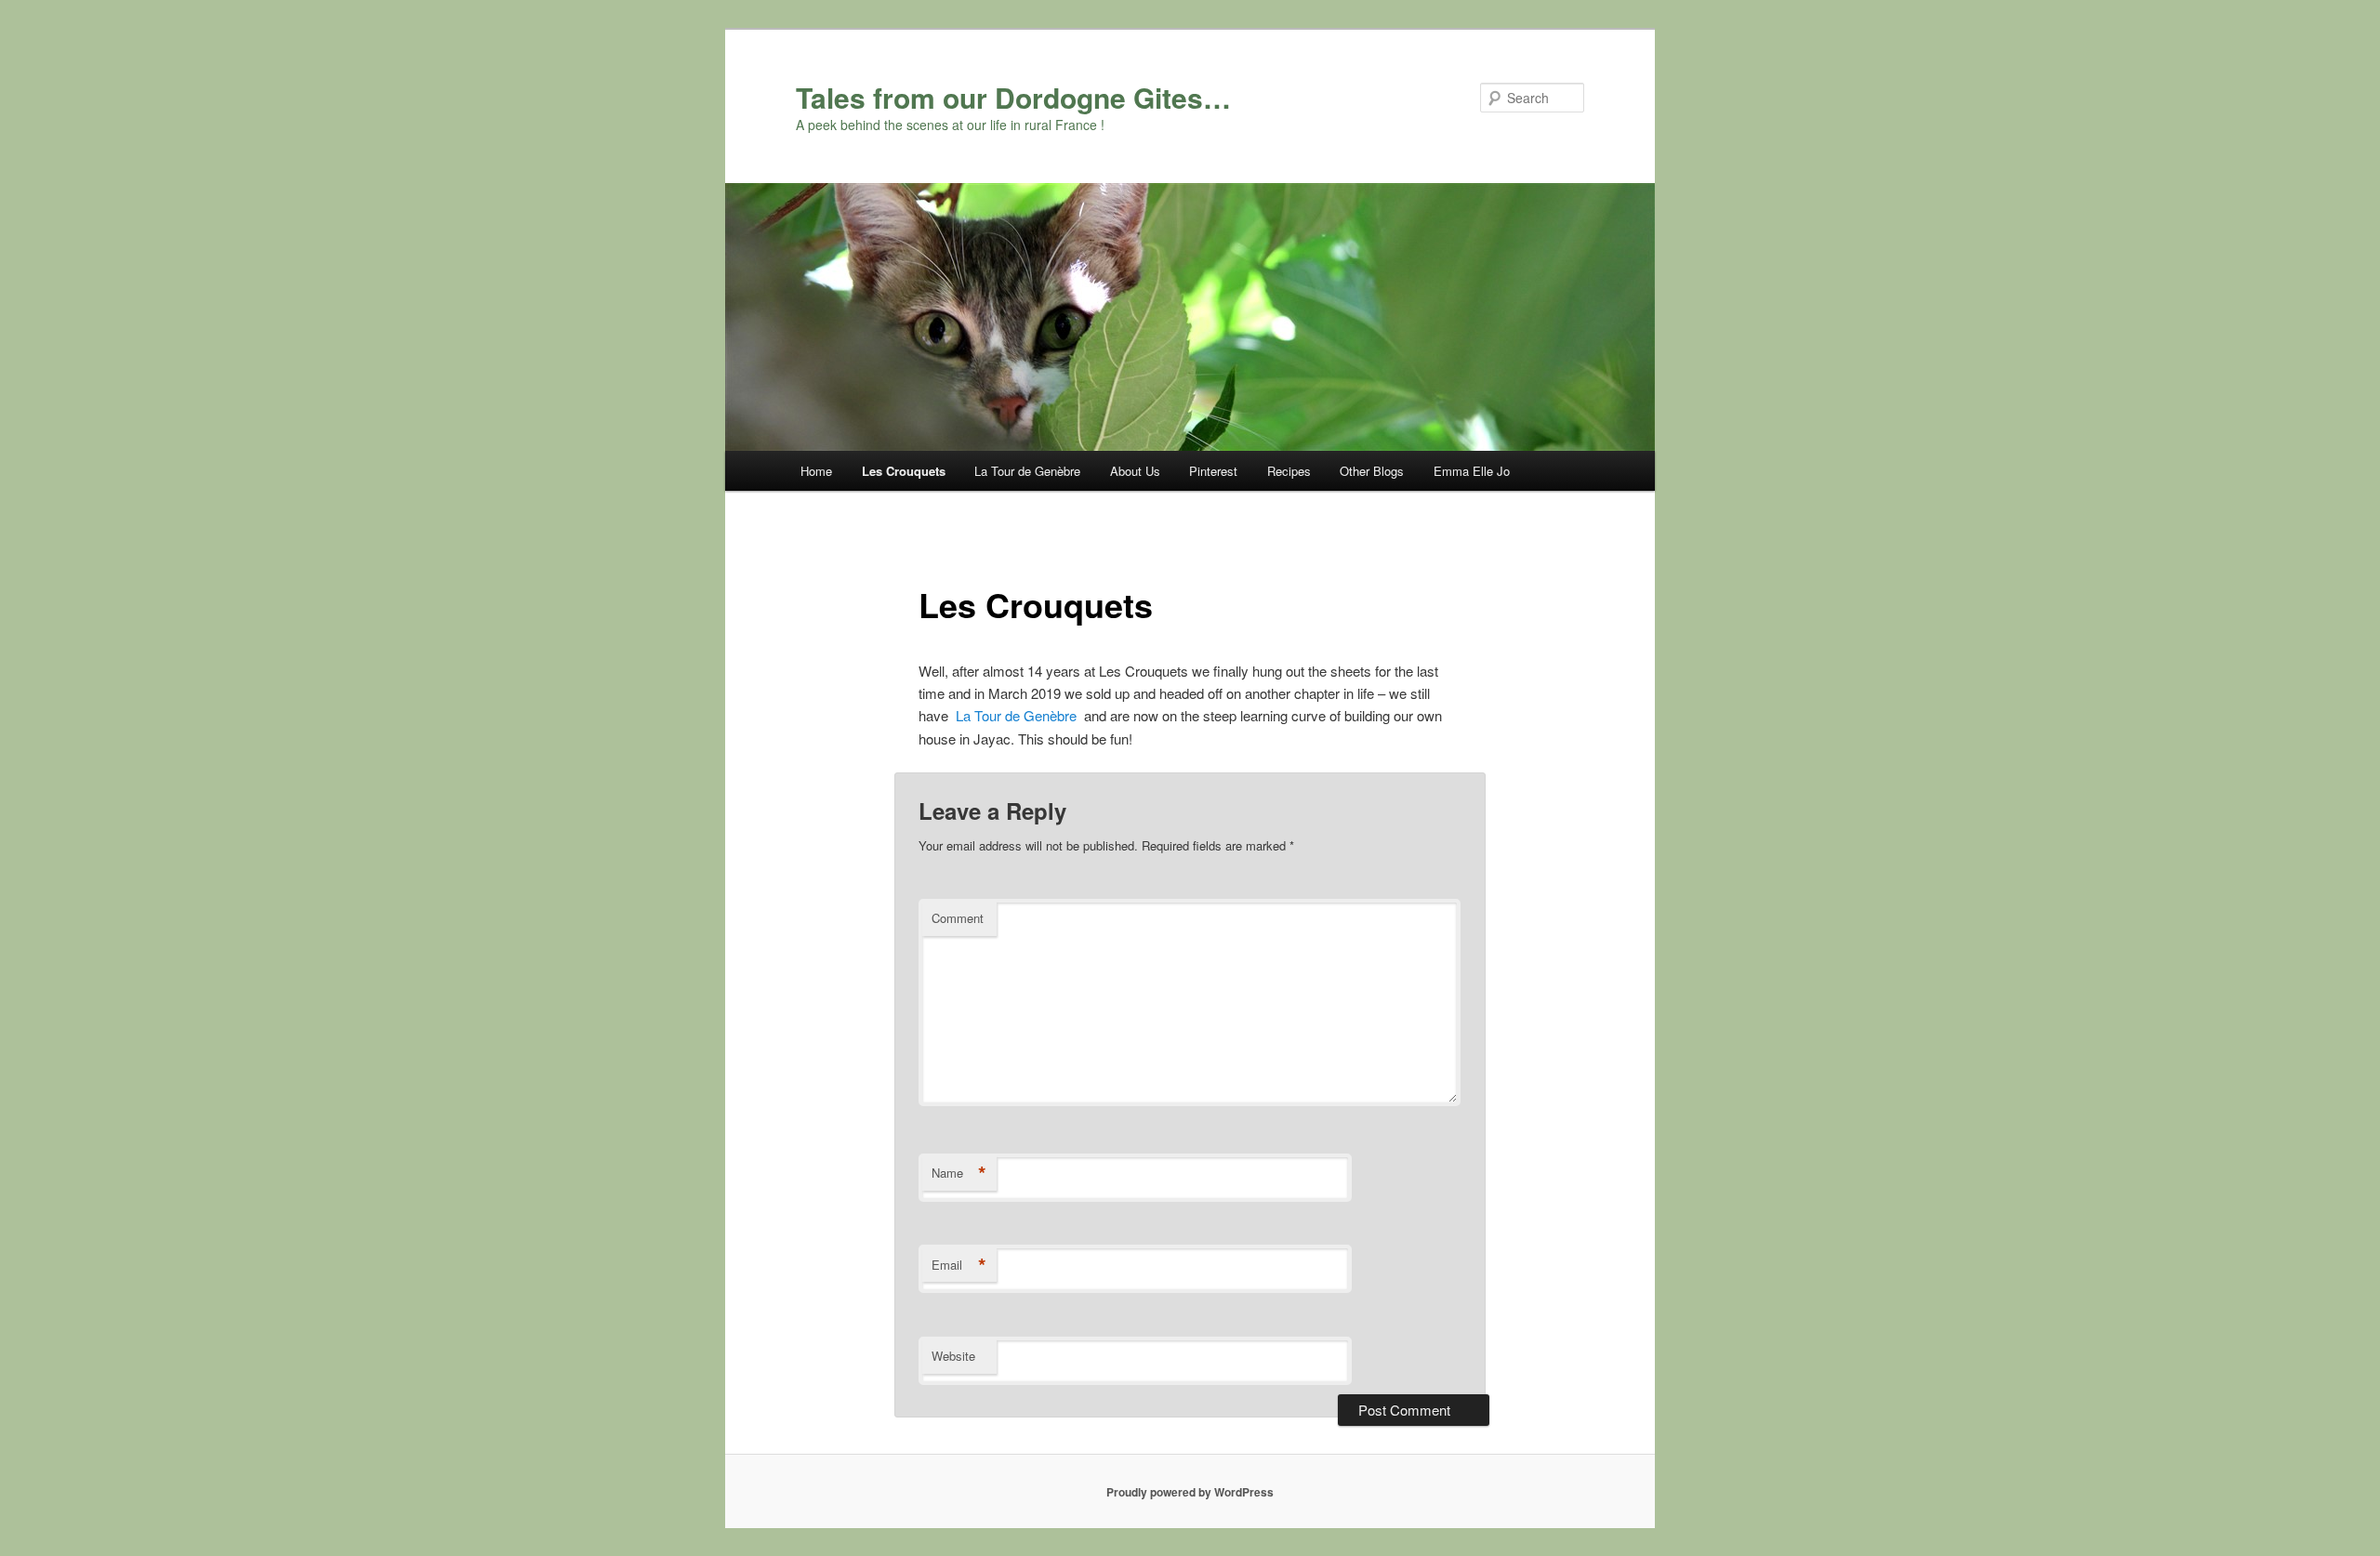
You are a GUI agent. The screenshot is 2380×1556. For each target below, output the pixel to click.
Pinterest (1213, 471)
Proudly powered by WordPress (1190, 1492)
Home (816, 471)
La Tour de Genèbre (1027, 471)
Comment (958, 918)
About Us (1135, 471)
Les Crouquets (904, 471)
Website (953, 1356)
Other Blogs (1372, 471)
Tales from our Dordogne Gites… (1013, 97)
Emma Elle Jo (1472, 471)
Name (959, 1173)
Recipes (1289, 471)
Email (959, 1265)
